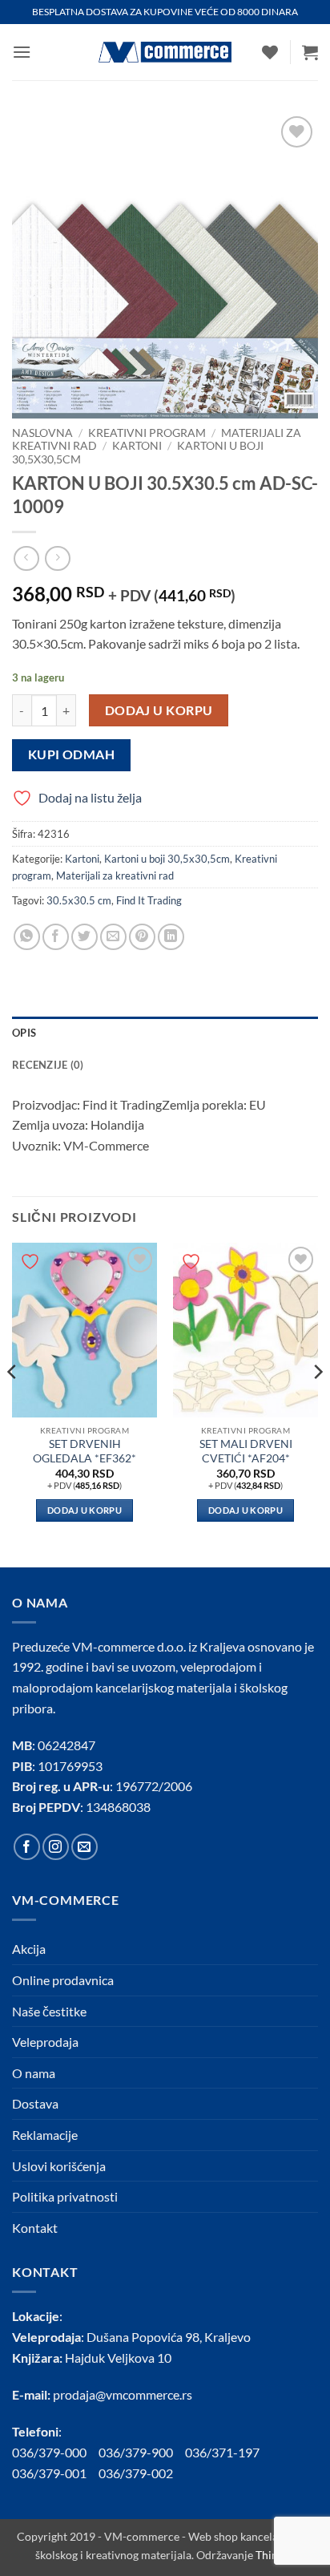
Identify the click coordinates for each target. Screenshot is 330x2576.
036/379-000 (55, 2452)
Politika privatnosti (65, 2196)
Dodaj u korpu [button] (85, 1510)
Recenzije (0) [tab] (48, 1065)
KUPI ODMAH (72, 754)
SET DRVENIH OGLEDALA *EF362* (85, 1451)
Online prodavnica (63, 1980)
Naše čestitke (49, 2011)
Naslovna (42, 433)
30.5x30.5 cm (79, 900)
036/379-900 (137, 2452)
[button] (22, 52)
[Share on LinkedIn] (171, 937)
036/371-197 (222, 2452)
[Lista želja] (270, 52)
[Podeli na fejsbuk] (56, 937)
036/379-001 (55, 2473)
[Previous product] (57, 558)
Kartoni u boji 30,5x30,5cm (167, 859)
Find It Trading (149, 900)
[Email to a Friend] (113, 937)
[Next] (317, 1403)
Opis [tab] (24, 1033)
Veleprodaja (45, 2042)
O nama (34, 2073)
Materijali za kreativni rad (115, 876)
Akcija (29, 1949)
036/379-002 (142, 2473)
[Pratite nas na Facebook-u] (27, 1847)
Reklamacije (45, 2135)
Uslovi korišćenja (59, 2166)
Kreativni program (147, 433)
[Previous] (13, 1403)
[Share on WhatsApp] (27, 937)
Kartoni (137, 446)
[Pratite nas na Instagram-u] (56, 1847)
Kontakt (35, 2228)
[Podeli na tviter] (85, 937)
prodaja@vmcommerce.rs (123, 2394)
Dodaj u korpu (159, 710)
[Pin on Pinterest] (142, 937)
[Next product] (26, 558)
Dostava (35, 2103)
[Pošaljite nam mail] (85, 1847)
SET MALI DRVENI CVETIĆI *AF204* (246, 1451)
